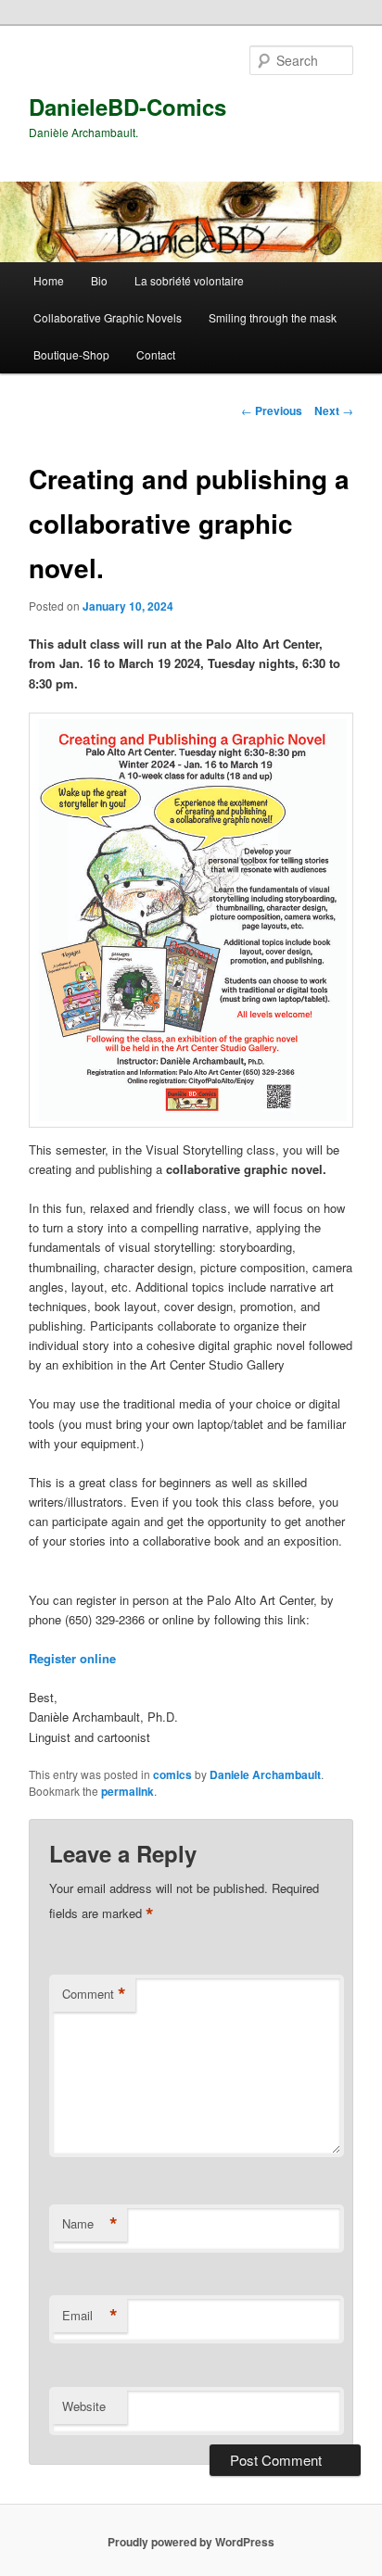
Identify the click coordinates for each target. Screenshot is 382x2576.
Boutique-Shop (71, 354)
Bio (99, 280)
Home (49, 280)
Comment (94, 1994)
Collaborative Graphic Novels (108, 317)
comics (172, 1774)
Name (90, 2224)
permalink (127, 1791)
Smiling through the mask (273, 317)
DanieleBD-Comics (127, 107)
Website (84, 2406)
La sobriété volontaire (189, 280)
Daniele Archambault (265, 1774)
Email (90, 2316)
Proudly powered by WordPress (191, 2542)
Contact (156, 354)
